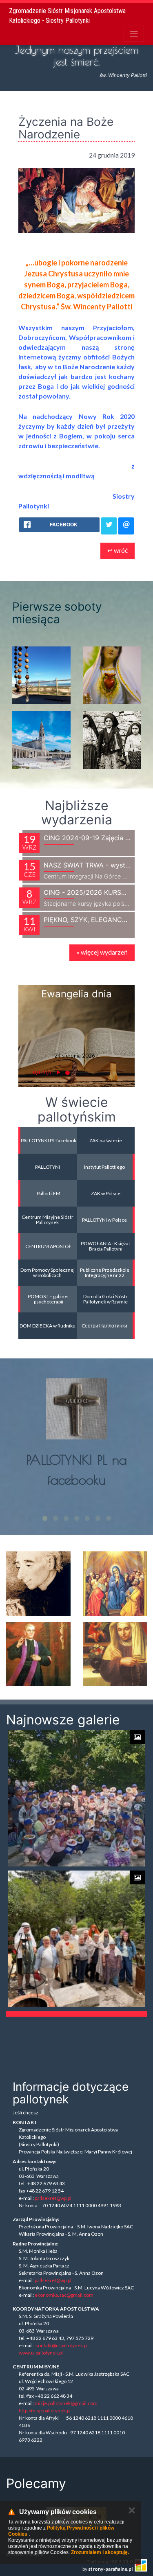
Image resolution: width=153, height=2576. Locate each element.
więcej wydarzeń (102, 952)
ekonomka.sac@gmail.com (64, 2295)
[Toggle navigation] (134, 34)
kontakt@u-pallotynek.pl (62, 2345)
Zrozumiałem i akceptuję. (100, 2552)
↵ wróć (118, 550)
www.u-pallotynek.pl (41, 2353)
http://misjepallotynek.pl (45, 2411)
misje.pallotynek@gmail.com (66, 2403)
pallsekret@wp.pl (53, 2198)
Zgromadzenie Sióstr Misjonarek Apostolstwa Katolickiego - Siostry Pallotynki (67, 16)
